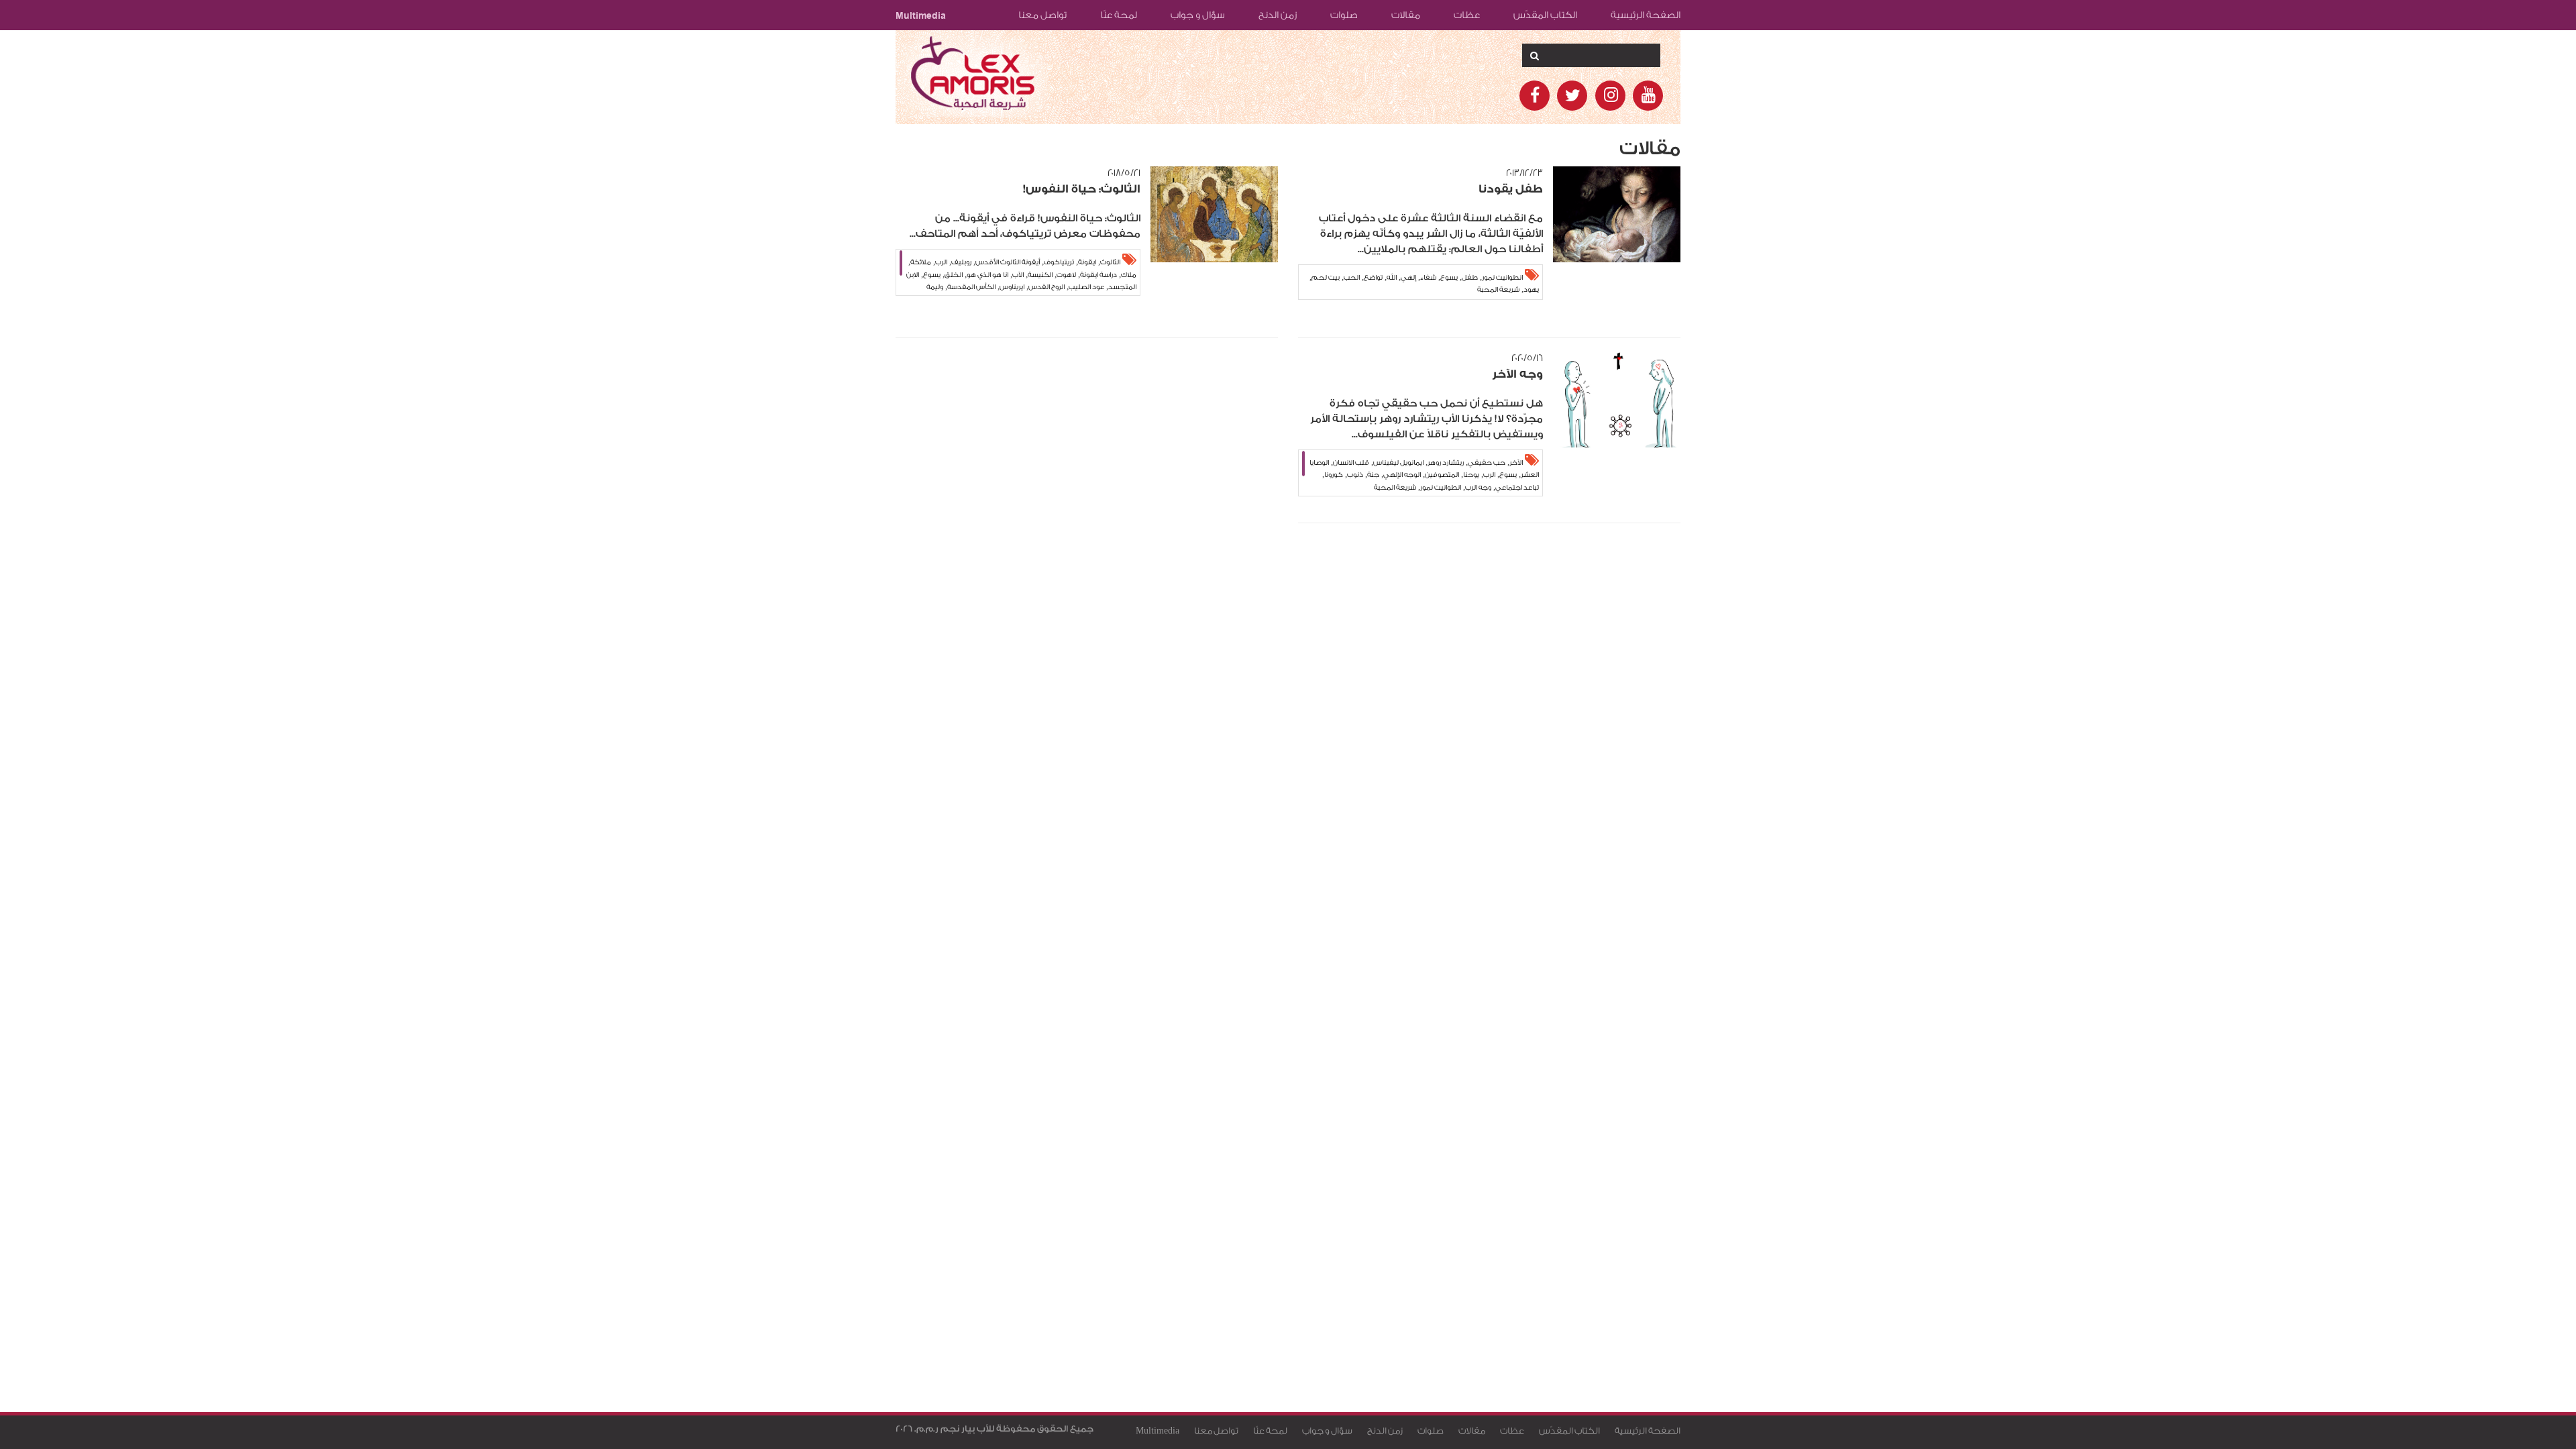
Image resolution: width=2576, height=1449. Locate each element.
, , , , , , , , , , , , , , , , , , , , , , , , (1021, 276)
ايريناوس (1012, 287)
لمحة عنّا (1119, 15)
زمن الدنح (1278, 15)
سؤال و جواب (1198, 15)
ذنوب (1355, 475)
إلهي (1408, 278)
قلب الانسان (1351, 463)
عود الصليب (1086, 287)
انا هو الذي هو (987, 275)
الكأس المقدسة (971, 287)
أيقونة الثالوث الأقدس (1008, 262)
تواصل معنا (1042, 15)
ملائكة (921, 262)
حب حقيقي (1487, 463)
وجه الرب (1478, 488)
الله (1392, 278)
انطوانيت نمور (1502, 278)
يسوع (1449, 278)
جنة (1373, 475)
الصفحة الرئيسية (1646, 15)
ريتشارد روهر (1446, 463)
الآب (1018, 275)
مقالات (1406, 15)
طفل (1470, 278)
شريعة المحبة (1498, 290)
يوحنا (1471, 475)
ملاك (1129, 275)
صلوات (1344, 15)
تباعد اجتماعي (1517, 488)
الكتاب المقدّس (1545, 15)
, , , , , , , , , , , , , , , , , (1424, 475)
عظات (1467, 15)
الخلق (954, 275)
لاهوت (1066, 275)
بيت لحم (1326, 278)
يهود (1531, 290)
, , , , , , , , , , (1424, 283)
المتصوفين (1442, 475)
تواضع (1373, 278)
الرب (941, 262)
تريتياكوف (1059, 262)
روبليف (961, 262)
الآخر (1516, 463)
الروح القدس (1046, 287)
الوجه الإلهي (1402, 475)
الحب (1352, 278)
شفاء (1428, 278)
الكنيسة (1040, 275)
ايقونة (1087, 262)
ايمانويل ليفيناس (1398, 463)
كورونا (1334, 475)
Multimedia (921, 15)
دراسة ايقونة (1098, 275)
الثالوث (1110, 262)
